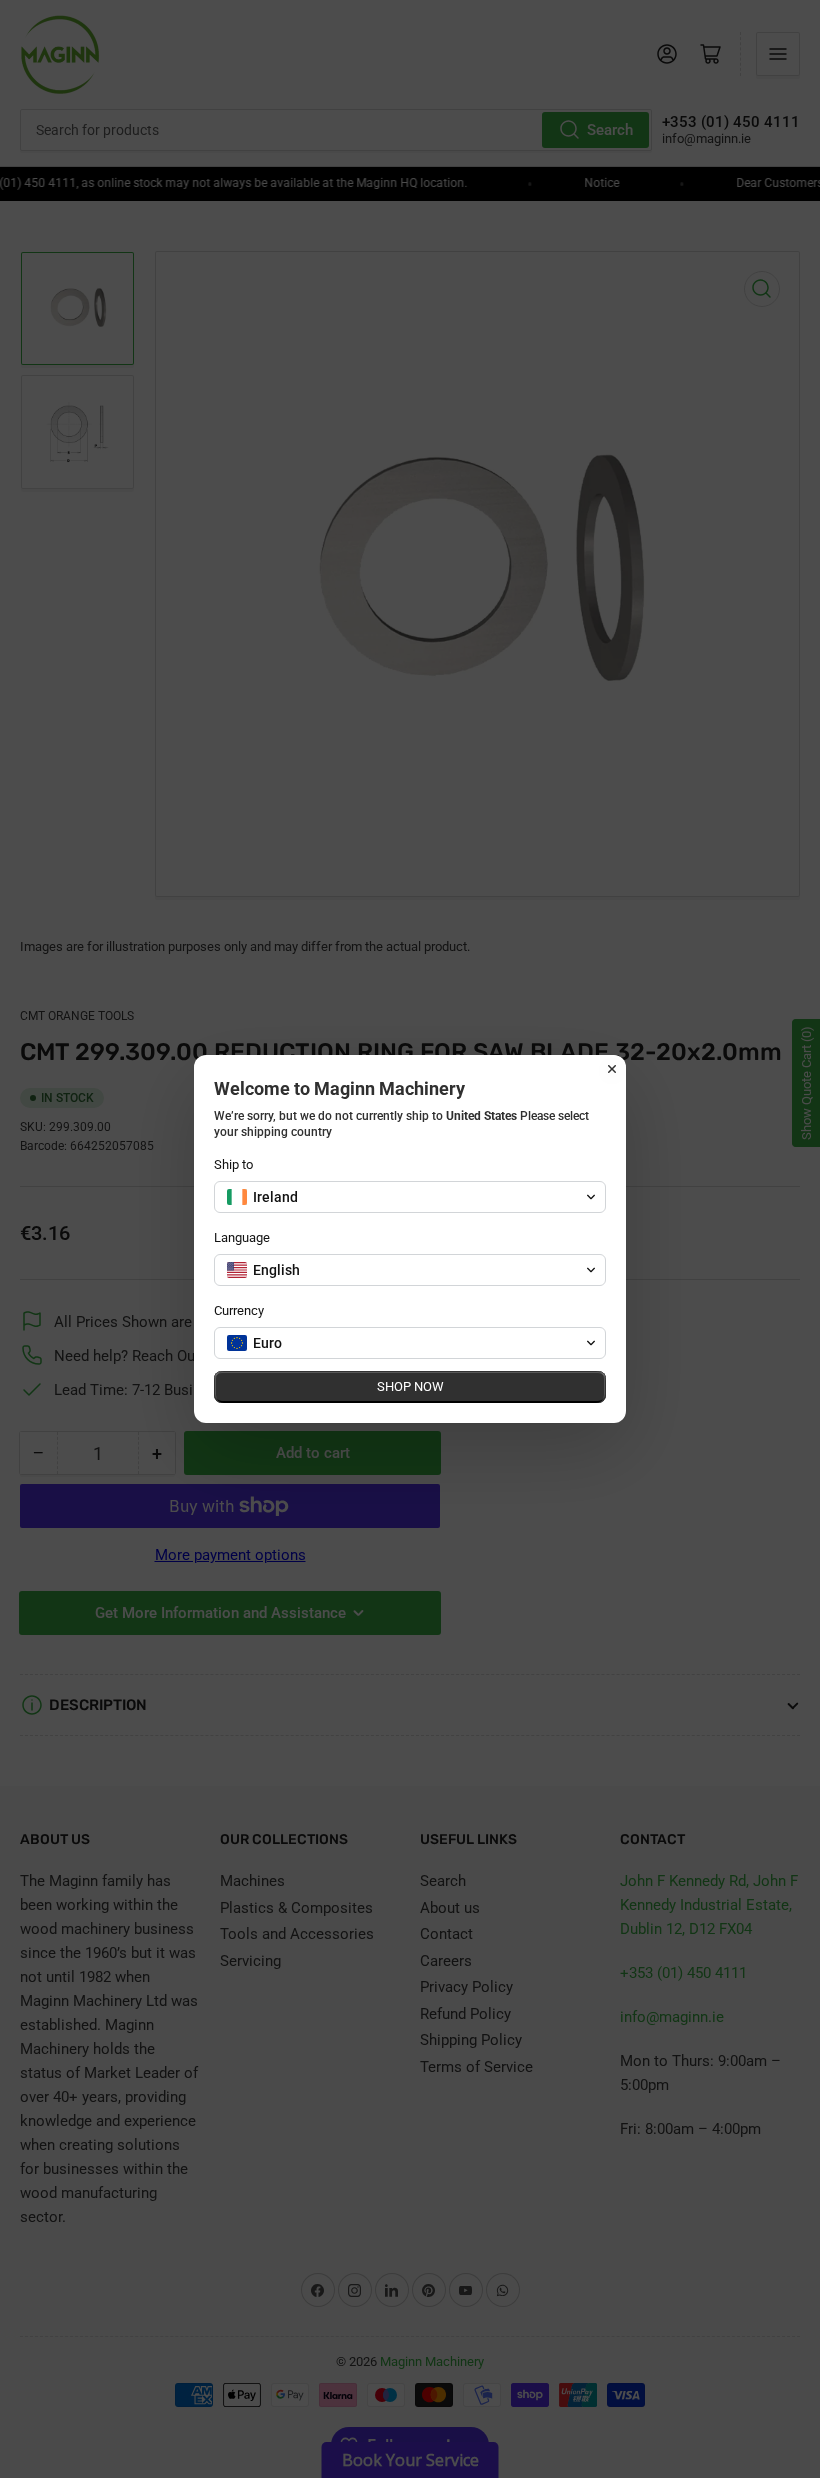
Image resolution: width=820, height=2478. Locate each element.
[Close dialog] (612, 1069)
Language (242, 1237)
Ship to (233, 1164)
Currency (239, 1310)
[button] (410, 1197)
